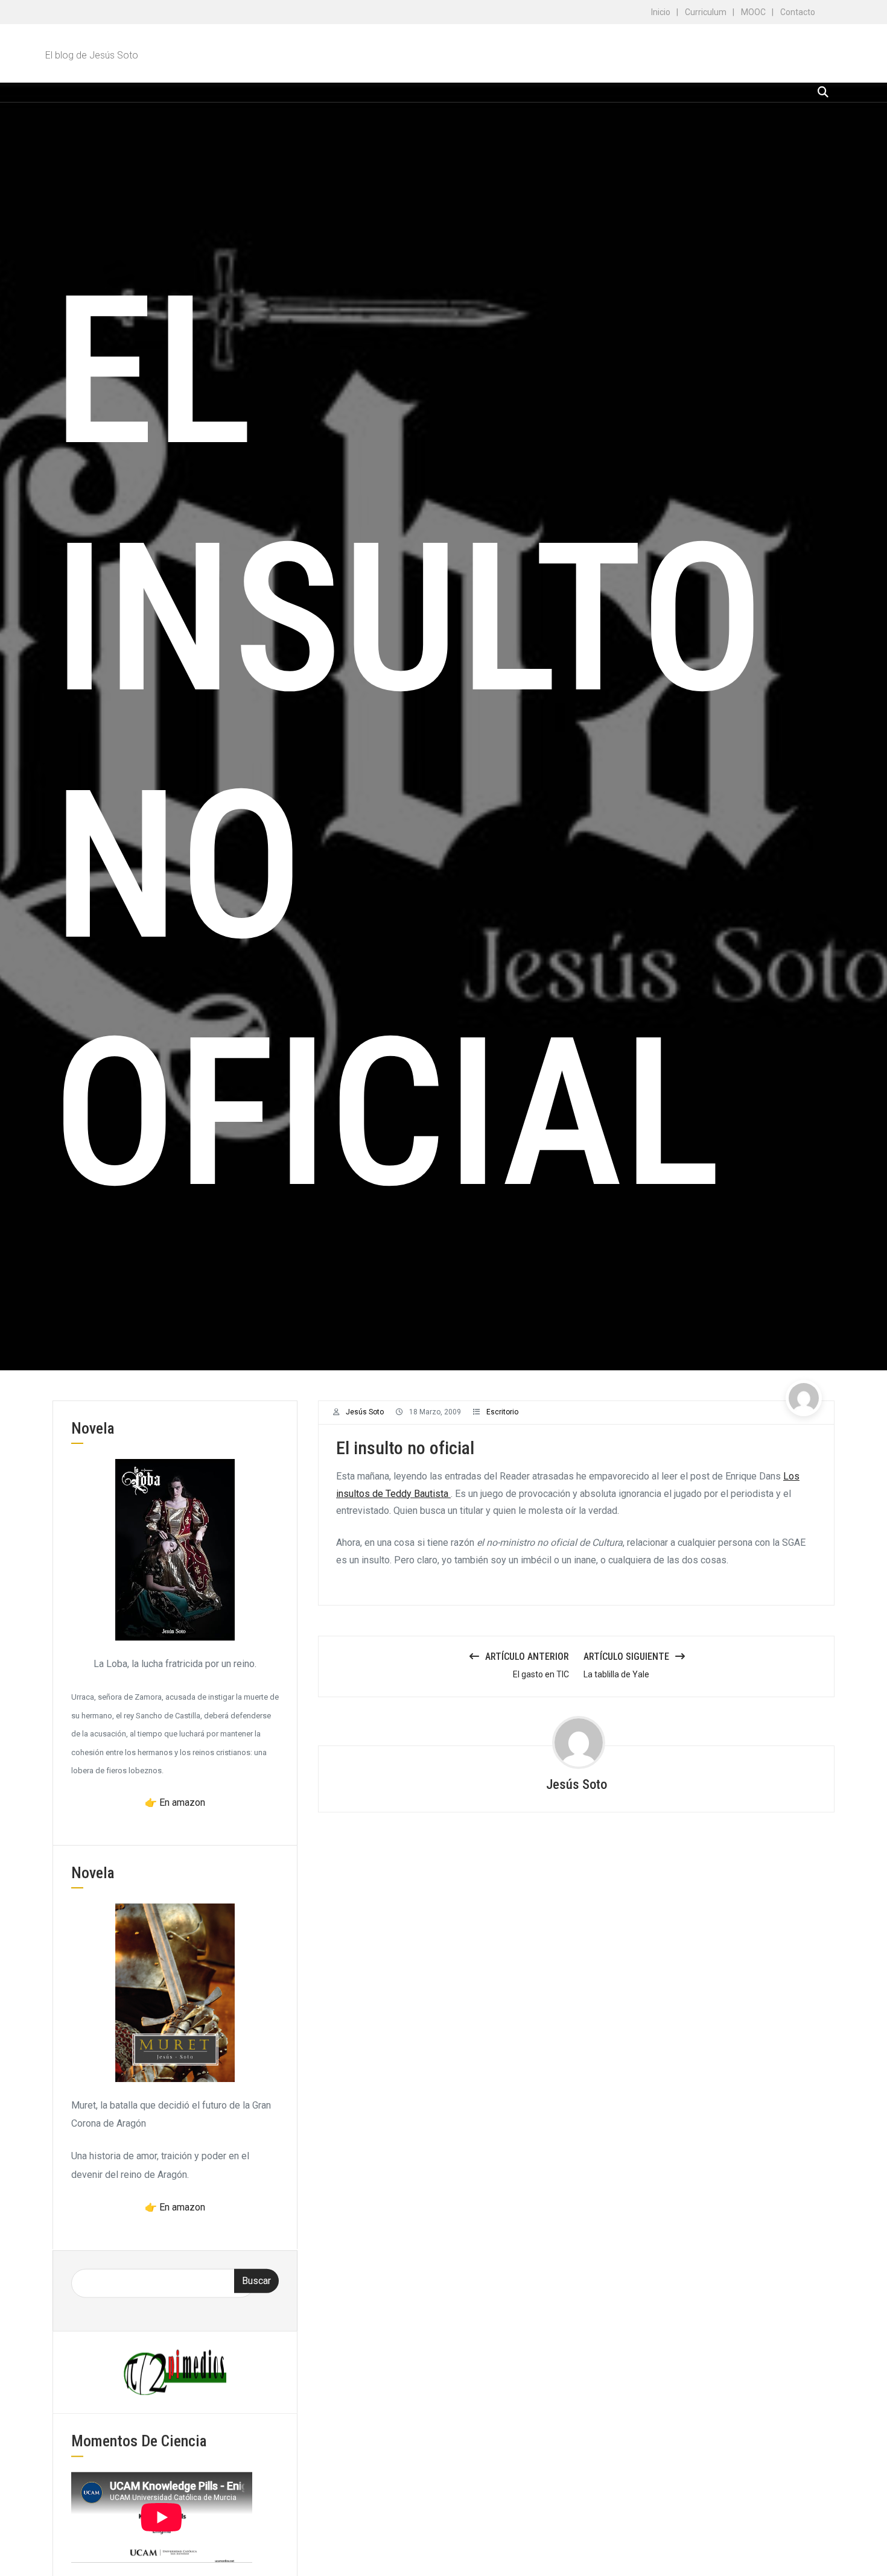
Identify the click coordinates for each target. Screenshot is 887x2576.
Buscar (256, 2280)
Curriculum (706, 12)
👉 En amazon (175, 1802)
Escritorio (502, 1412)
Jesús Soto (365, 1412)
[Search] (823, 92)
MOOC (753, 12)
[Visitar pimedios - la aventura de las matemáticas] (175, 2371)
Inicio (661, 12)
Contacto (798, 12)
